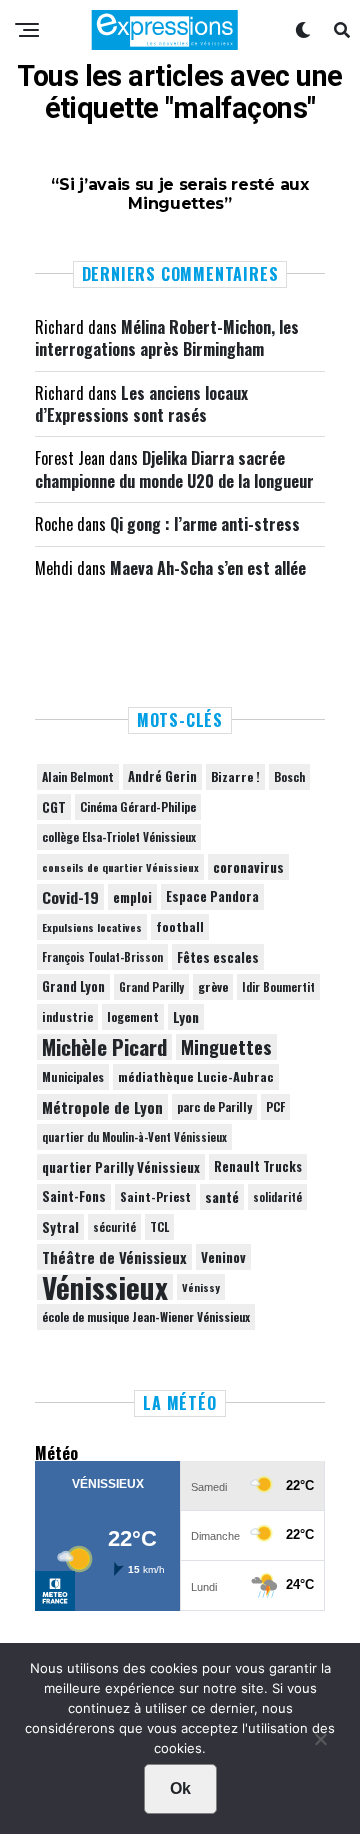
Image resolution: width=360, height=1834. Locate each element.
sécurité (114, 1227)
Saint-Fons (74, 1196)
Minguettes (226, 1047)
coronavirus (248, 867)
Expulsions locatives (92, 927)
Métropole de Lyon (102, 1107)
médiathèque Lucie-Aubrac (196, 1076)
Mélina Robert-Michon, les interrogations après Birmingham (167, 338)
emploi (132, 897)
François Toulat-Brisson (102, 957)
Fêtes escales (218, 957)
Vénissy (201, 1287)
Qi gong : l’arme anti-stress (205, 524)
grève (213, 986)
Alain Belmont (78, 776)
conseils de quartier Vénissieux (120, 867)
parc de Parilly (214, 1106)
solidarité (277, 1197)
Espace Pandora (212, 896)
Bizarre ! (235, 776)
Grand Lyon (73, 986)
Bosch (289, 776)
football (180, 926)
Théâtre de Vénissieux (114, 1257)
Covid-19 (70, 897)
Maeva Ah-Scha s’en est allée (208, 568)
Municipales (73, 1076)
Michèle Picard (104, 1047)
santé (222, 1197)
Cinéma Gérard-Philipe (138, 806)
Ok (180, 1788)
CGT (54, 807)
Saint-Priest (155, 1197)
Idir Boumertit (278, 987)
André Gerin (162, 776)
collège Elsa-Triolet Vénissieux (119, 836)
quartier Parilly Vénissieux (121, 1167)
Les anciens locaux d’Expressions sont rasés (141, 404)
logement (133, 1017)
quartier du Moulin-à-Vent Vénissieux (134, 1137)
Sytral (60, 1227)
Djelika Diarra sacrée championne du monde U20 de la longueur (174, 469)
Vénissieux (105, 1287)
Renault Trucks (258, 1166)
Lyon (186, 1017)
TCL (159, 1226)
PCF (275, 1107)
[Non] (320, 1744)
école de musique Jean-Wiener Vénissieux (146, 1316)
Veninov (223, 1257)
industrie (67, 1016)
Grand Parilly (151, 987)
